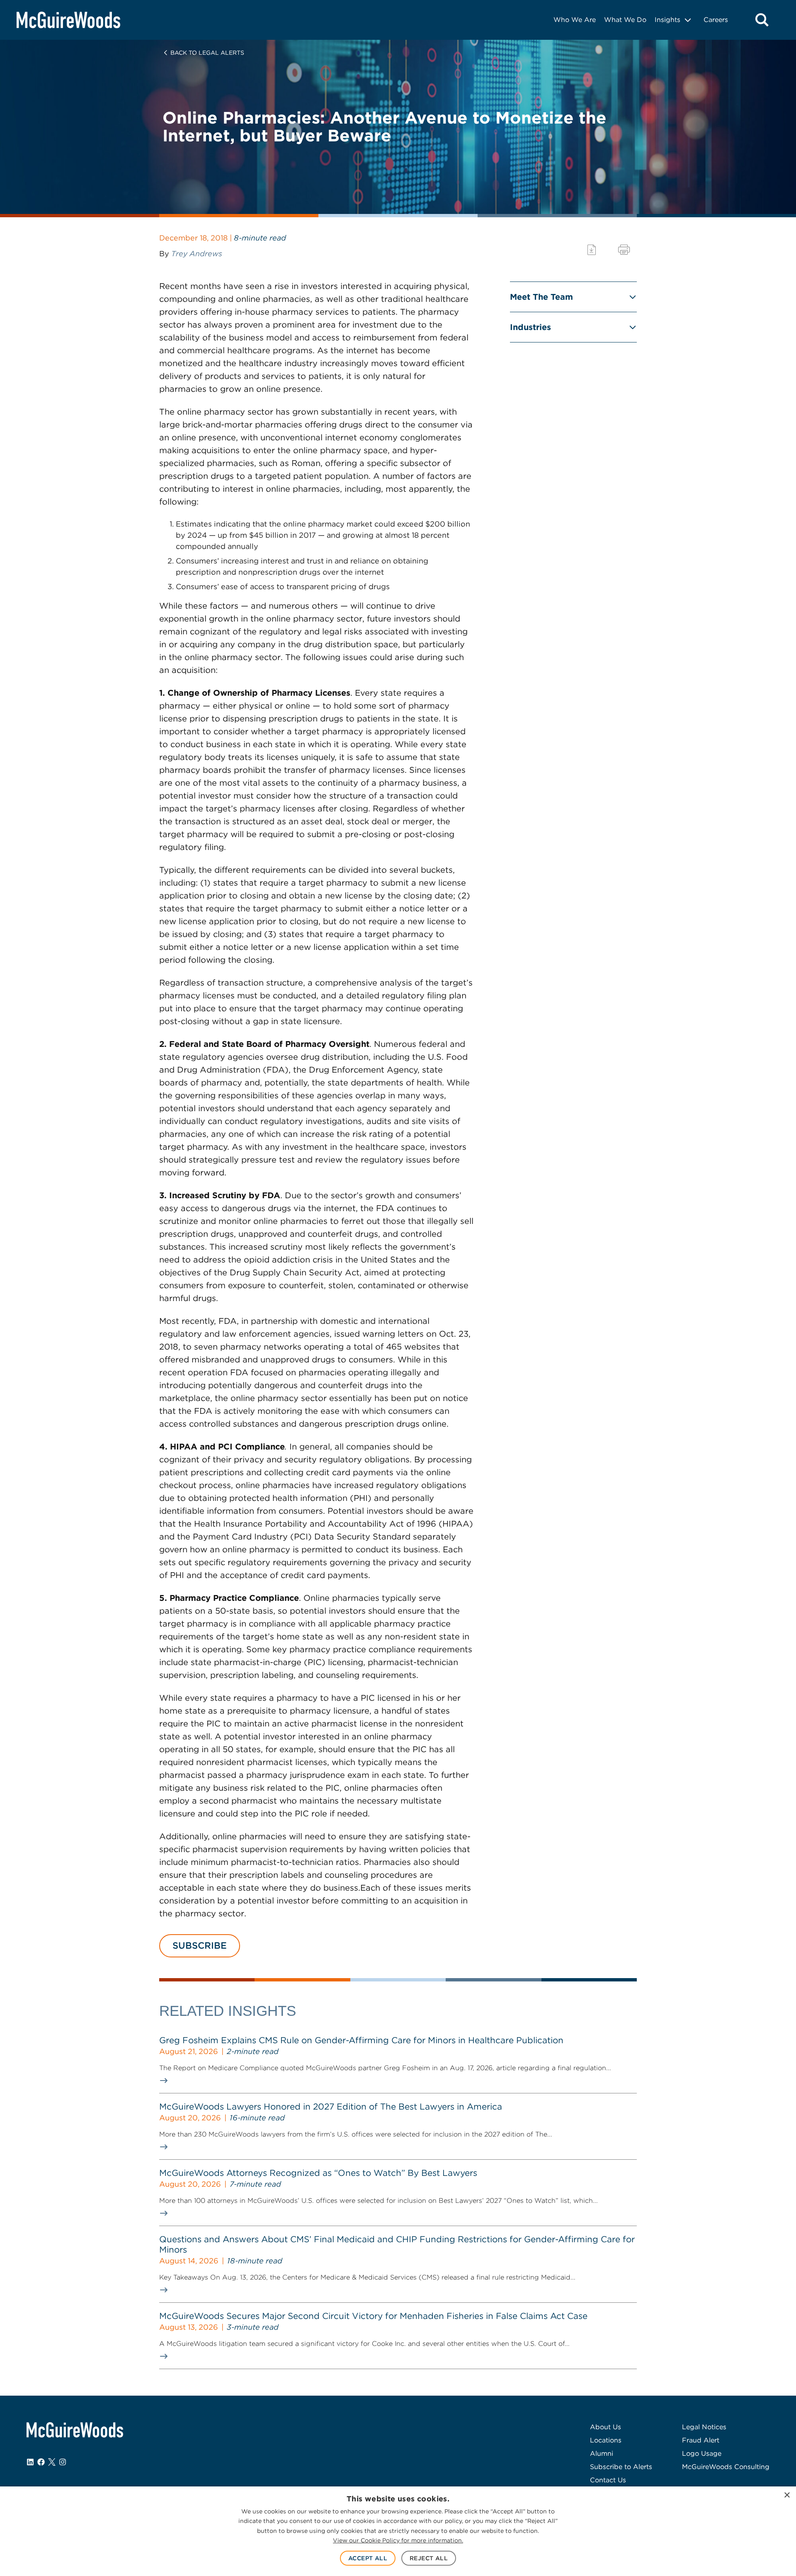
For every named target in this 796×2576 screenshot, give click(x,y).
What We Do (625, 20)
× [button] (787, 2495)
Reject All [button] (429, 2558)
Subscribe (200, 1945)
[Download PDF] (592, 250)
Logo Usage (702, 2453)
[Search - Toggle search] (762, 20)
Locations (606, 2440)
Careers (716, 20)
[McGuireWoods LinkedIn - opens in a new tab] (30, 2462)
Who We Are (575, 20)
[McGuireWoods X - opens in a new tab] (52, 2462)
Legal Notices (704, 2427)
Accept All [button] (368, 2558)
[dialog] (398, 2531)
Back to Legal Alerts (207, 53)
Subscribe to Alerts (621, 2467)
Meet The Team (541, 297)
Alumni (602, 2453)
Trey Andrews (197, 254)
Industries (530, 327)
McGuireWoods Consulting (726, 2467)
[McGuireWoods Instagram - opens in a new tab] (63, 2462)
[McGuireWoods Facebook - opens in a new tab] (41, 2462)
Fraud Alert (701, 2440)
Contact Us (608, 2480)
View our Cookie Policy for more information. (398, 2540)
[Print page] (624, 250)
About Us (605, 2427)
